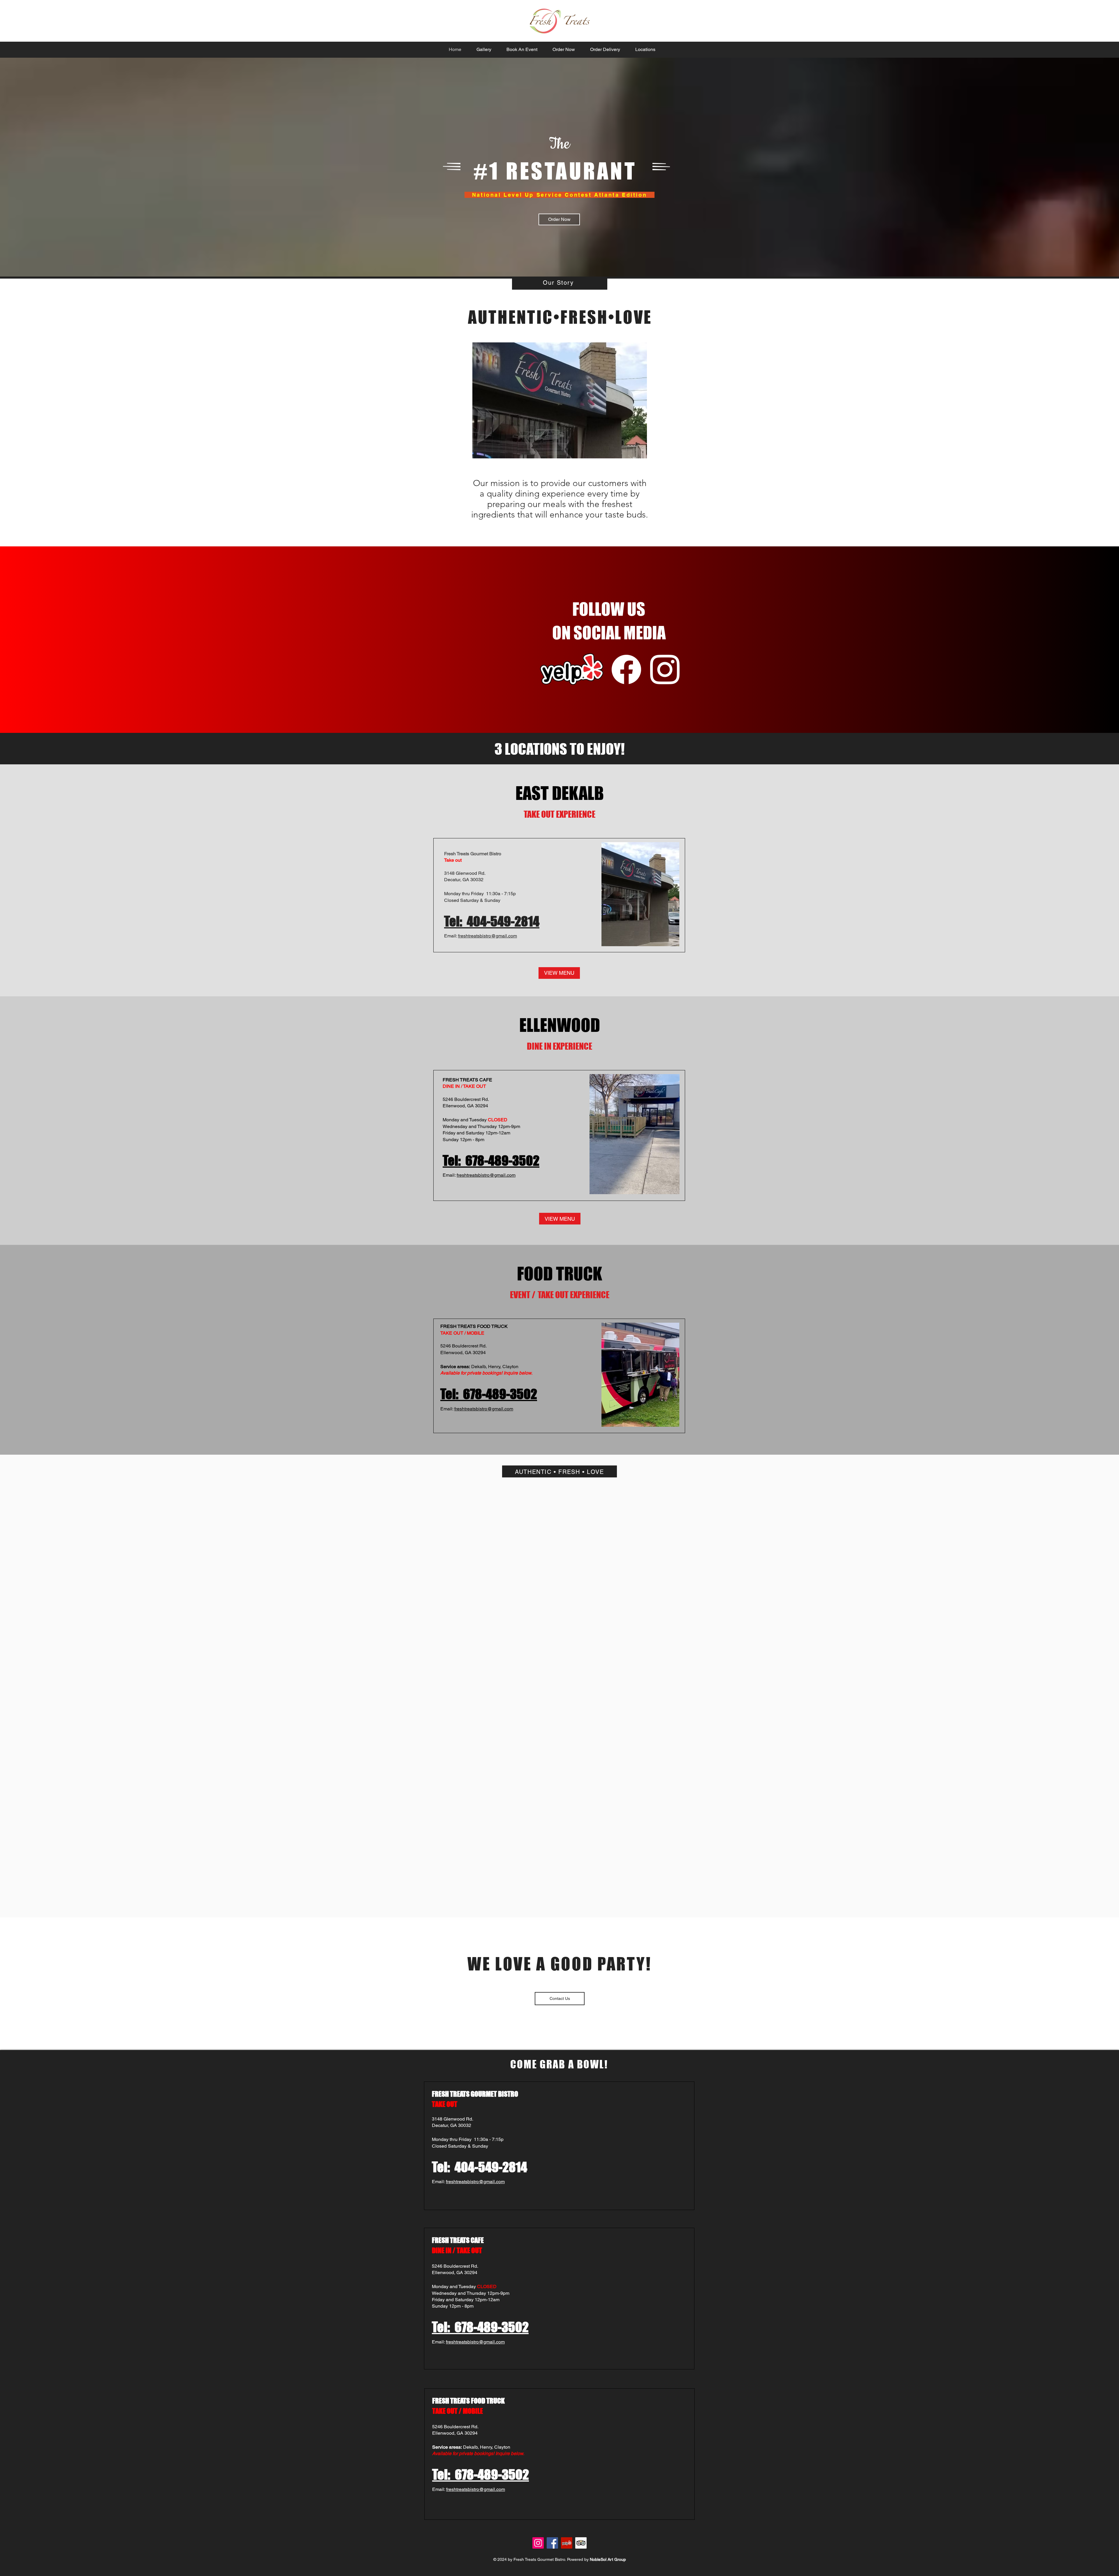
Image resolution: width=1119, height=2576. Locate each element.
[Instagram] (538, 2543)
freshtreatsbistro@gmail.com (488, 936)
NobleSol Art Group (608, 2559)
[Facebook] (552, 2543)
